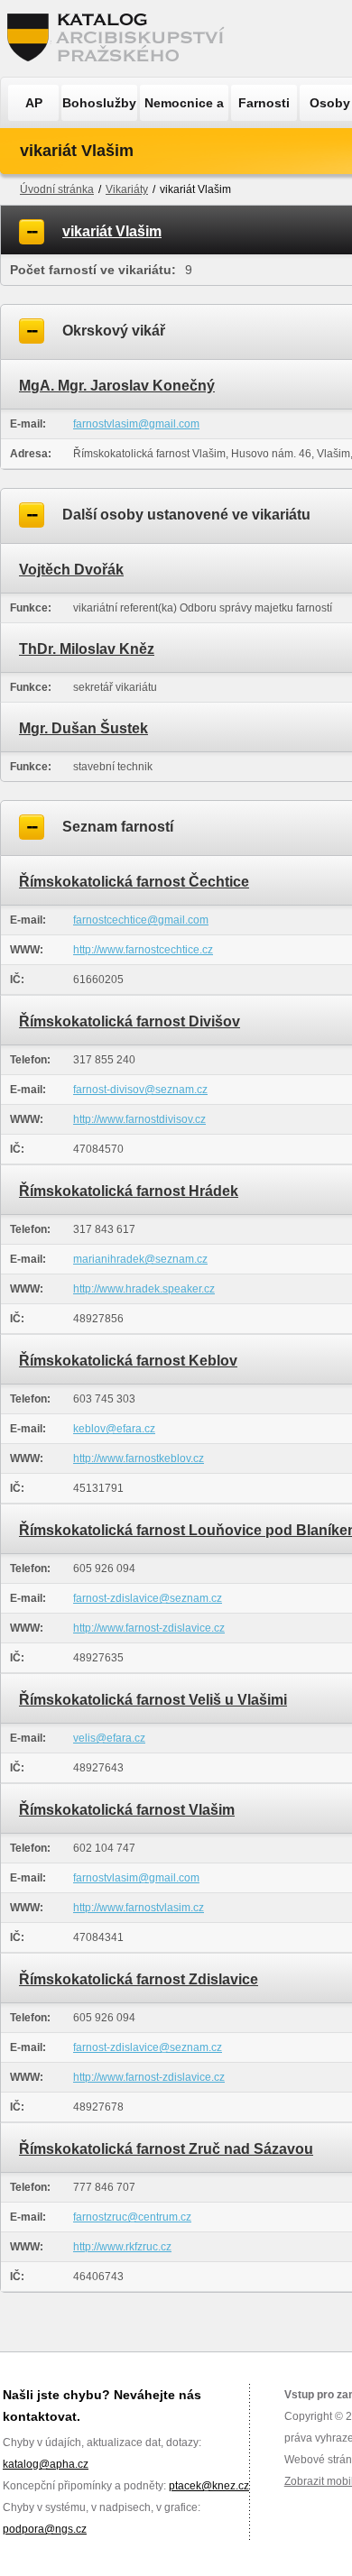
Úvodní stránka (57, 189)
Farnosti (264, 103)
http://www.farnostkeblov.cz (139, 1458)
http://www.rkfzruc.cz (122, 2247)
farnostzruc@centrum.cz (132, 2217)
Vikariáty (127, 189)
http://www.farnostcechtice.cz (143, 950)
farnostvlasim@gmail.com (136, 424)
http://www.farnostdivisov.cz (139, 1119)
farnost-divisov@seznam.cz (140, 1090)
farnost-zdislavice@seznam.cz (148, 1598)
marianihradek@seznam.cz (140, 1259)
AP (34, 103)
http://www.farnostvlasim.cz (139, 1908)
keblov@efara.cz (114, 1429)
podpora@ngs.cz (45, 2529)
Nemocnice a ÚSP (184, 108)
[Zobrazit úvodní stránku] (121, 38)
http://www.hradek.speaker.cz (144, 1289)
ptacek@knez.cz (209, 2486)
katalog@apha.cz (46, 2464)
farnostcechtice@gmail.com (141, 920)
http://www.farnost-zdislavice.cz (149, 1628)
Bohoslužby (99, 103)
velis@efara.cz (109, 1738)
